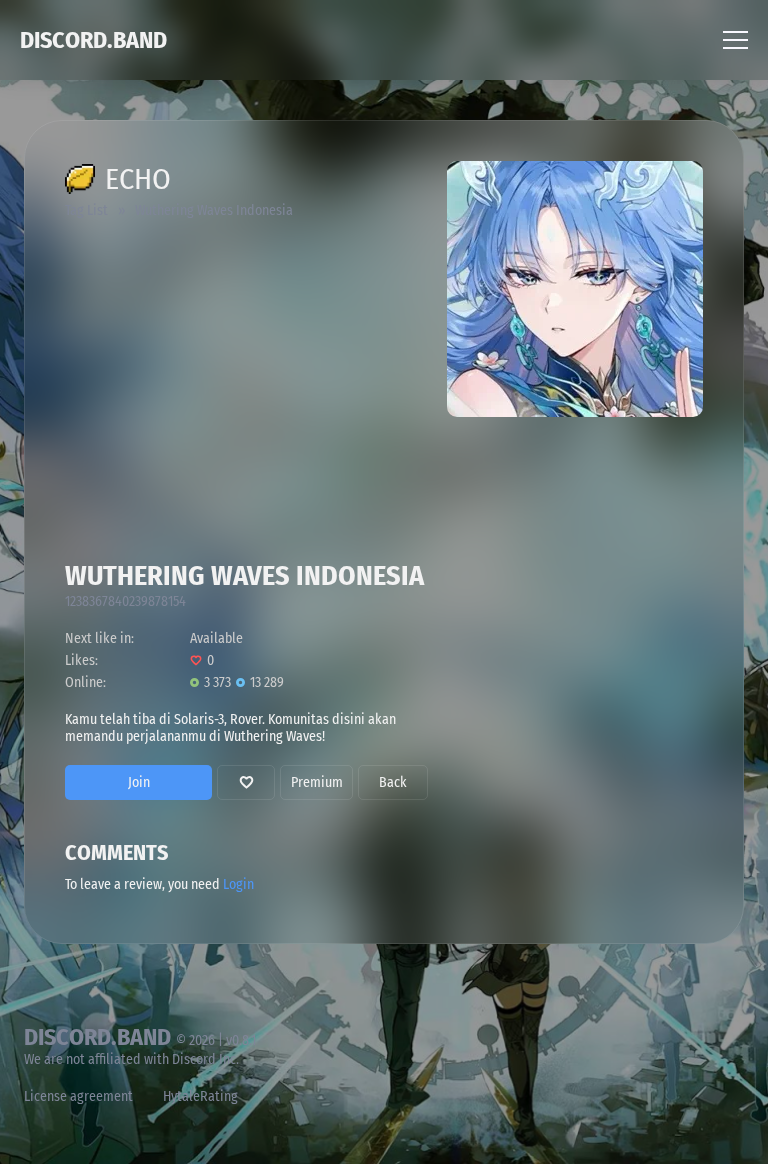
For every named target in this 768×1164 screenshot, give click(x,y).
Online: (85, 682)
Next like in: (99, 638)
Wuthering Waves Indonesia (214, 210)
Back (393, 782)
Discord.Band (93, 40)
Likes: (81, 660)
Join (139, 782)
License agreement (78, 1096)
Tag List (86, 210)
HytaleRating (200, 1096)
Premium (317, 782)
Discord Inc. (205, 1059)
